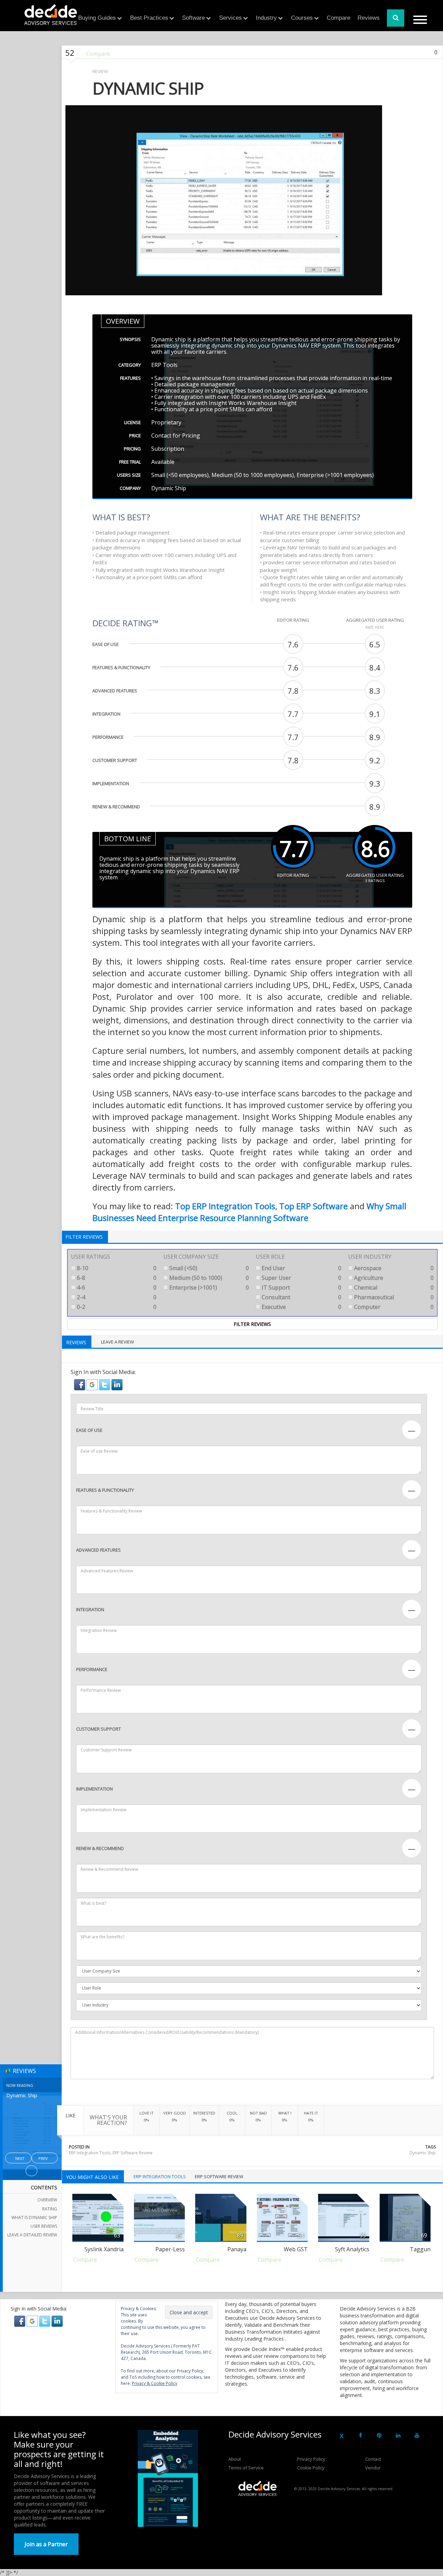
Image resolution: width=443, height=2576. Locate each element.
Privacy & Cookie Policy (155, 2383)
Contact (373, 2459)
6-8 (116, 1278)
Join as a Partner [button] (46, 2544)
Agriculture (393, 1278)
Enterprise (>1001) (208, 1287)
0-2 (116, 1307)
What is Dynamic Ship (34, 2218)
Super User (301, 1278)
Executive (301, 1307)
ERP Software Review (132, 2153)
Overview (47, 2200)
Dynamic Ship (423, 2153)
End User (301, 1268)
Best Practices (149, 18)
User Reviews (44, 2226)
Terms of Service (246, 2468)
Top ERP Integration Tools (225, 1206)
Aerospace (393, 1268)
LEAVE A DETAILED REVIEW (32, 2235)
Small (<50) (208, 1268)
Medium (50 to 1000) (208, 1278)
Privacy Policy (311, 2459)
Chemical (393, 1287)
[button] (80, 1384)
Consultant (301, 1297)
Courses (302, 18)
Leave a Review (117, 1342)
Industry (266, 18)
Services (230, 18)
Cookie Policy (311, 2468)
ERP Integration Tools (90, 2153)
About (235, 2459)
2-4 (116, 1297)
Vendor (373, 2468)
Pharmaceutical (393, 1297)
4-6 (116, 1287)
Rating (50, 2209)
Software (193, 18)
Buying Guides (97, 18)
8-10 (116, 1268)
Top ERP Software (314, 1206)
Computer (393, 1307)
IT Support (301, 1287)
